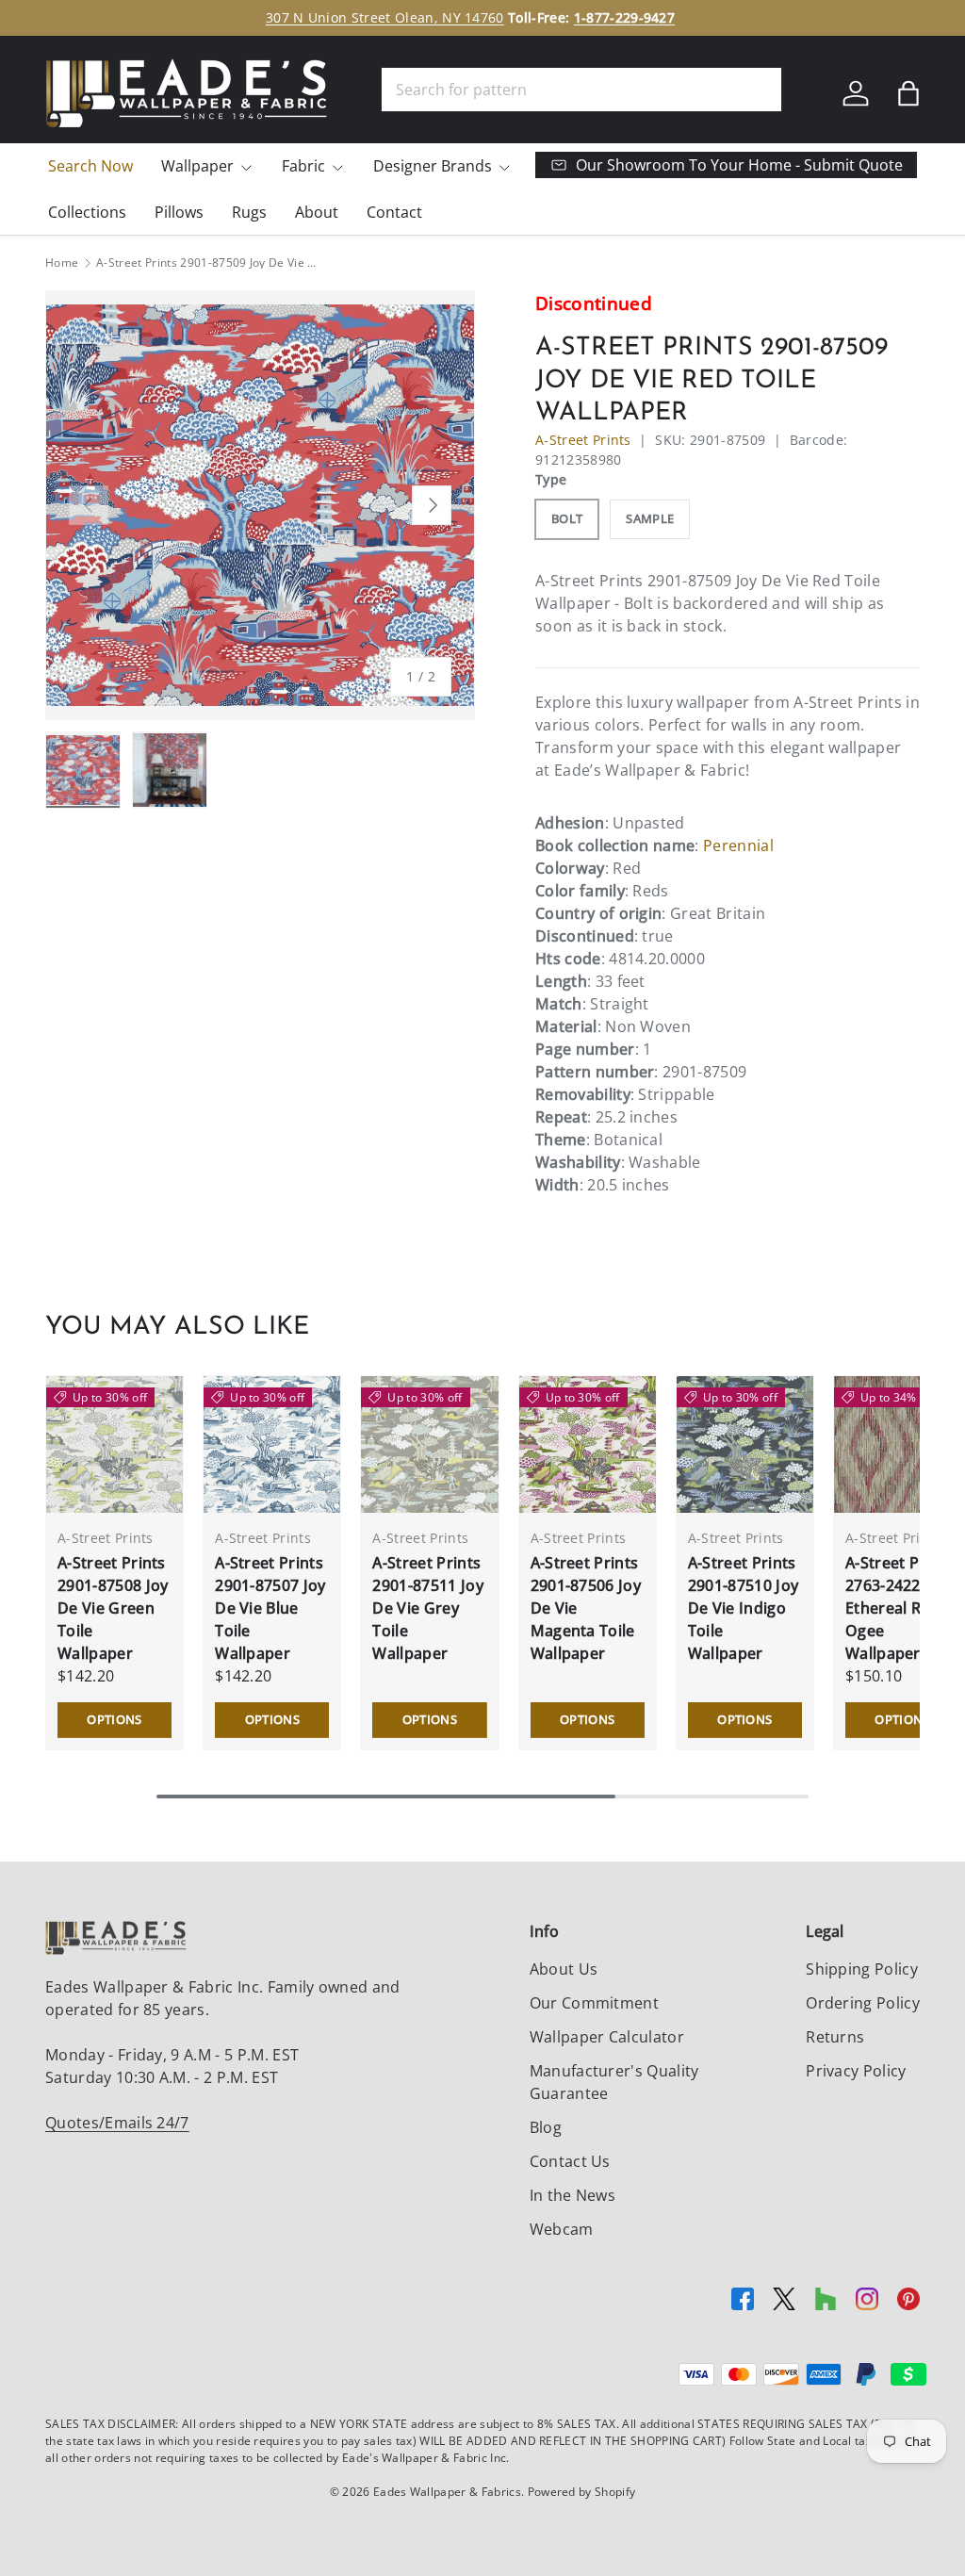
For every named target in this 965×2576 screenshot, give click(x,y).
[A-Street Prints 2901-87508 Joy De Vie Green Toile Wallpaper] (114, 1444)
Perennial (738, 845)
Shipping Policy (862, 1969)
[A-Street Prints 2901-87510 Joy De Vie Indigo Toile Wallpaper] (745, 1444)
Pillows (179, 212)
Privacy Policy (856, 2071)
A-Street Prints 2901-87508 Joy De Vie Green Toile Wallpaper (113, 1608)
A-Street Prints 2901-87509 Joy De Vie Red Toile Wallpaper (209, 263)
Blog (546, 2127)
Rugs (249, 212)
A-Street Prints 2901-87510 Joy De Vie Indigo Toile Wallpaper (743, 1608)
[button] (908, 93)
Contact (394, 212)
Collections (87, 212)
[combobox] (581, 90)
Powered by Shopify (582, 2492)
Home (62, 263)
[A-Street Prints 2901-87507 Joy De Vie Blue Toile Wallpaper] (272, 1444)
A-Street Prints (583, 440)
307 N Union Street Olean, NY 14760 (385, 17)
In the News (573, 2195)
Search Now (90, 166)
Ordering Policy (863, 2003)
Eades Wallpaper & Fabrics (447, 2492)
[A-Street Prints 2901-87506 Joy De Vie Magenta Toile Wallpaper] (588, 1444)
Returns (835, 2037)
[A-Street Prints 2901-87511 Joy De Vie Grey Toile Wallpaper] (429, 1444)
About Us (564, 1969)
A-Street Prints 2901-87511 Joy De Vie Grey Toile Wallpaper (427, 1608)
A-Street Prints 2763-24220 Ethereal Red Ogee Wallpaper (900, 1608)
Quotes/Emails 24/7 (117, 2123)
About (317, 212)
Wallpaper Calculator (607, 2037)
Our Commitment (594, 2003)
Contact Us (570, 2161)
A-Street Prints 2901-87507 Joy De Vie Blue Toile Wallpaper (270, 1608)
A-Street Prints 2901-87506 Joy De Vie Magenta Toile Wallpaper (586, 1608)
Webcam (562, 2229)
